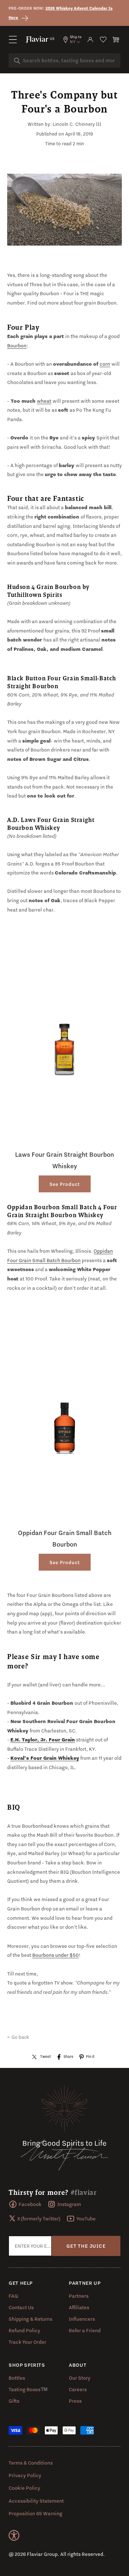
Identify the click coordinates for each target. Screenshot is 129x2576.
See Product (65, 1184)
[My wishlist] (103, 40)
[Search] (17, 61)
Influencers (82, 2319)
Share (68, 2056)
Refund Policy (24, 2330)
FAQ (13, 2296)
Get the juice (86, 2246)
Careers (78, 2389)
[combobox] (64, 60)
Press (75, 2401)
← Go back (18, 2037)
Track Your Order (27, 2342)
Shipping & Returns (30, 2319)
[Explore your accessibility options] (14, 2535)
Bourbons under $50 (56, 1955)
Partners (79, 2296)
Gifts (14, 2401)
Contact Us (21, 2307)
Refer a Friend (85, 2330)
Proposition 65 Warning (35, 2513)
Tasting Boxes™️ (28, 2389)
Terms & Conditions (31, 2463)
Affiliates (79, 2307)
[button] (13, 40)
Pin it (90, 2056)
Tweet (46, 2056)
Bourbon (17, 346)
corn (105, 364)
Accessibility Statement (36, 2501)
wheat (44, 401)
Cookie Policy (24, 2488)
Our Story (80, 2378)
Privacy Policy (25, 2475)
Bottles (17, 2378)
